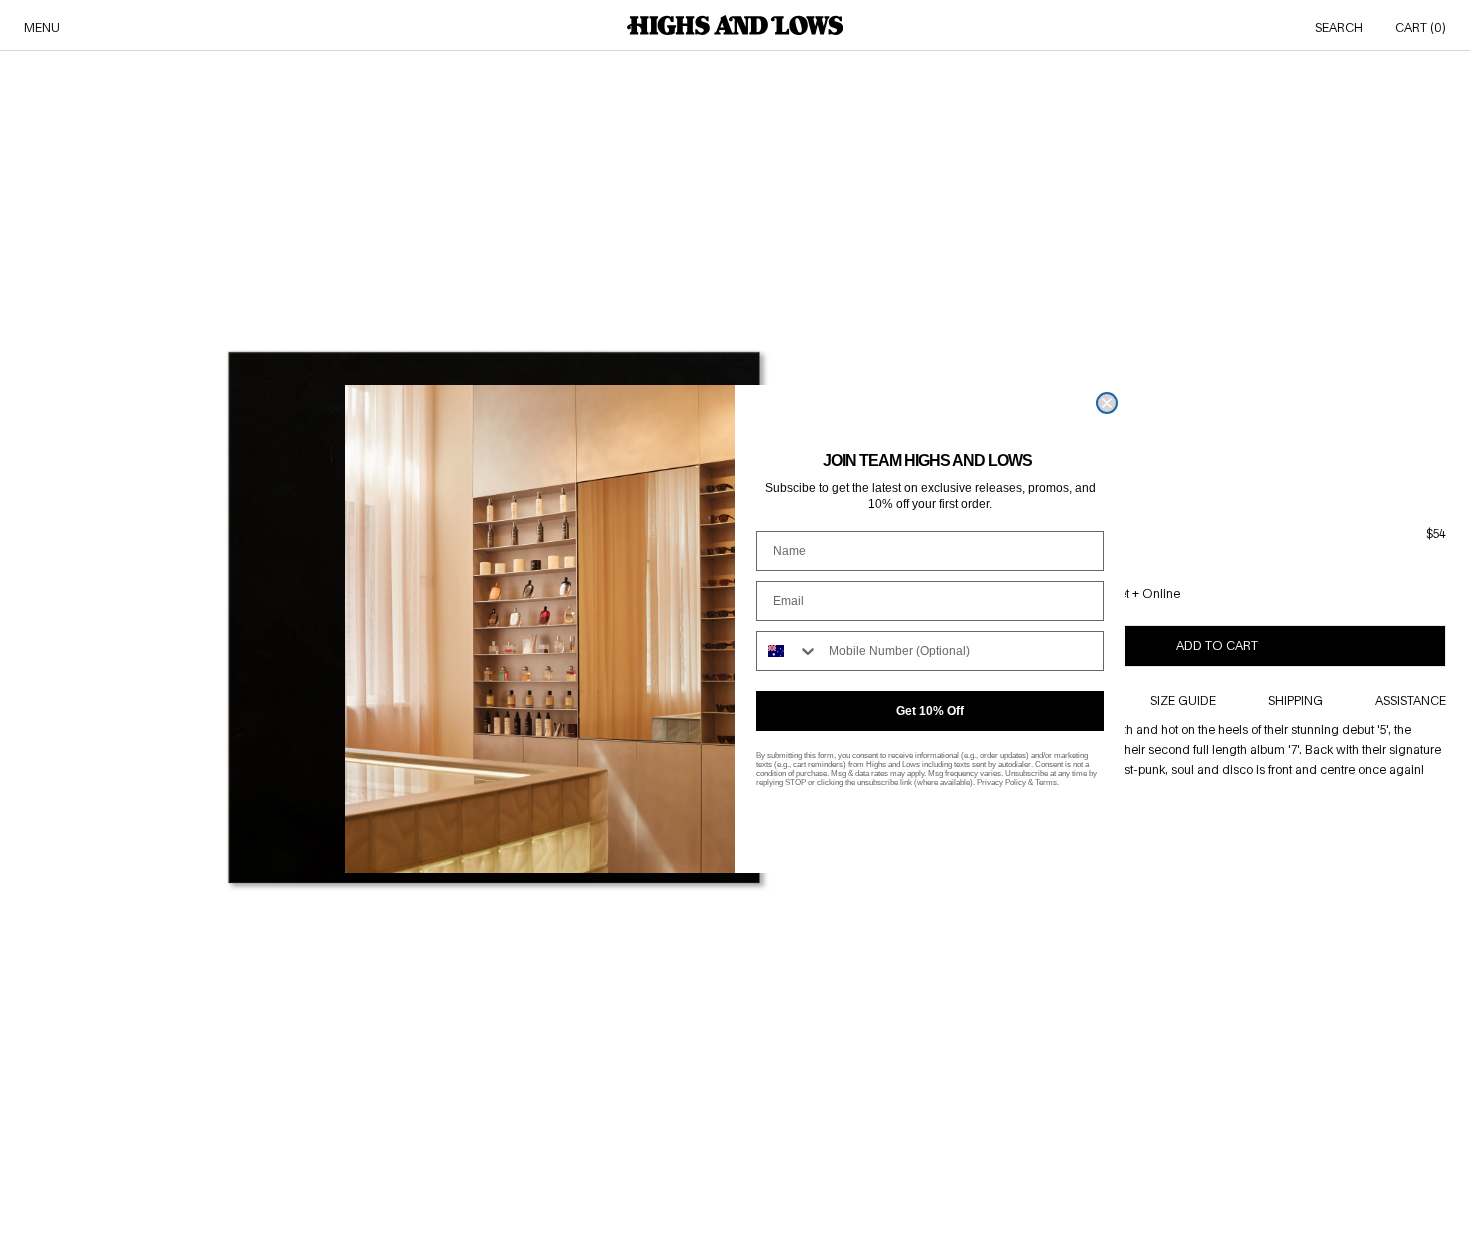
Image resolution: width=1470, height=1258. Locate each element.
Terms (1046, 782)
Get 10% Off (930, 711)
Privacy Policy (1001, 782)
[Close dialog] (1107, 403)
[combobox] (788, 651)
